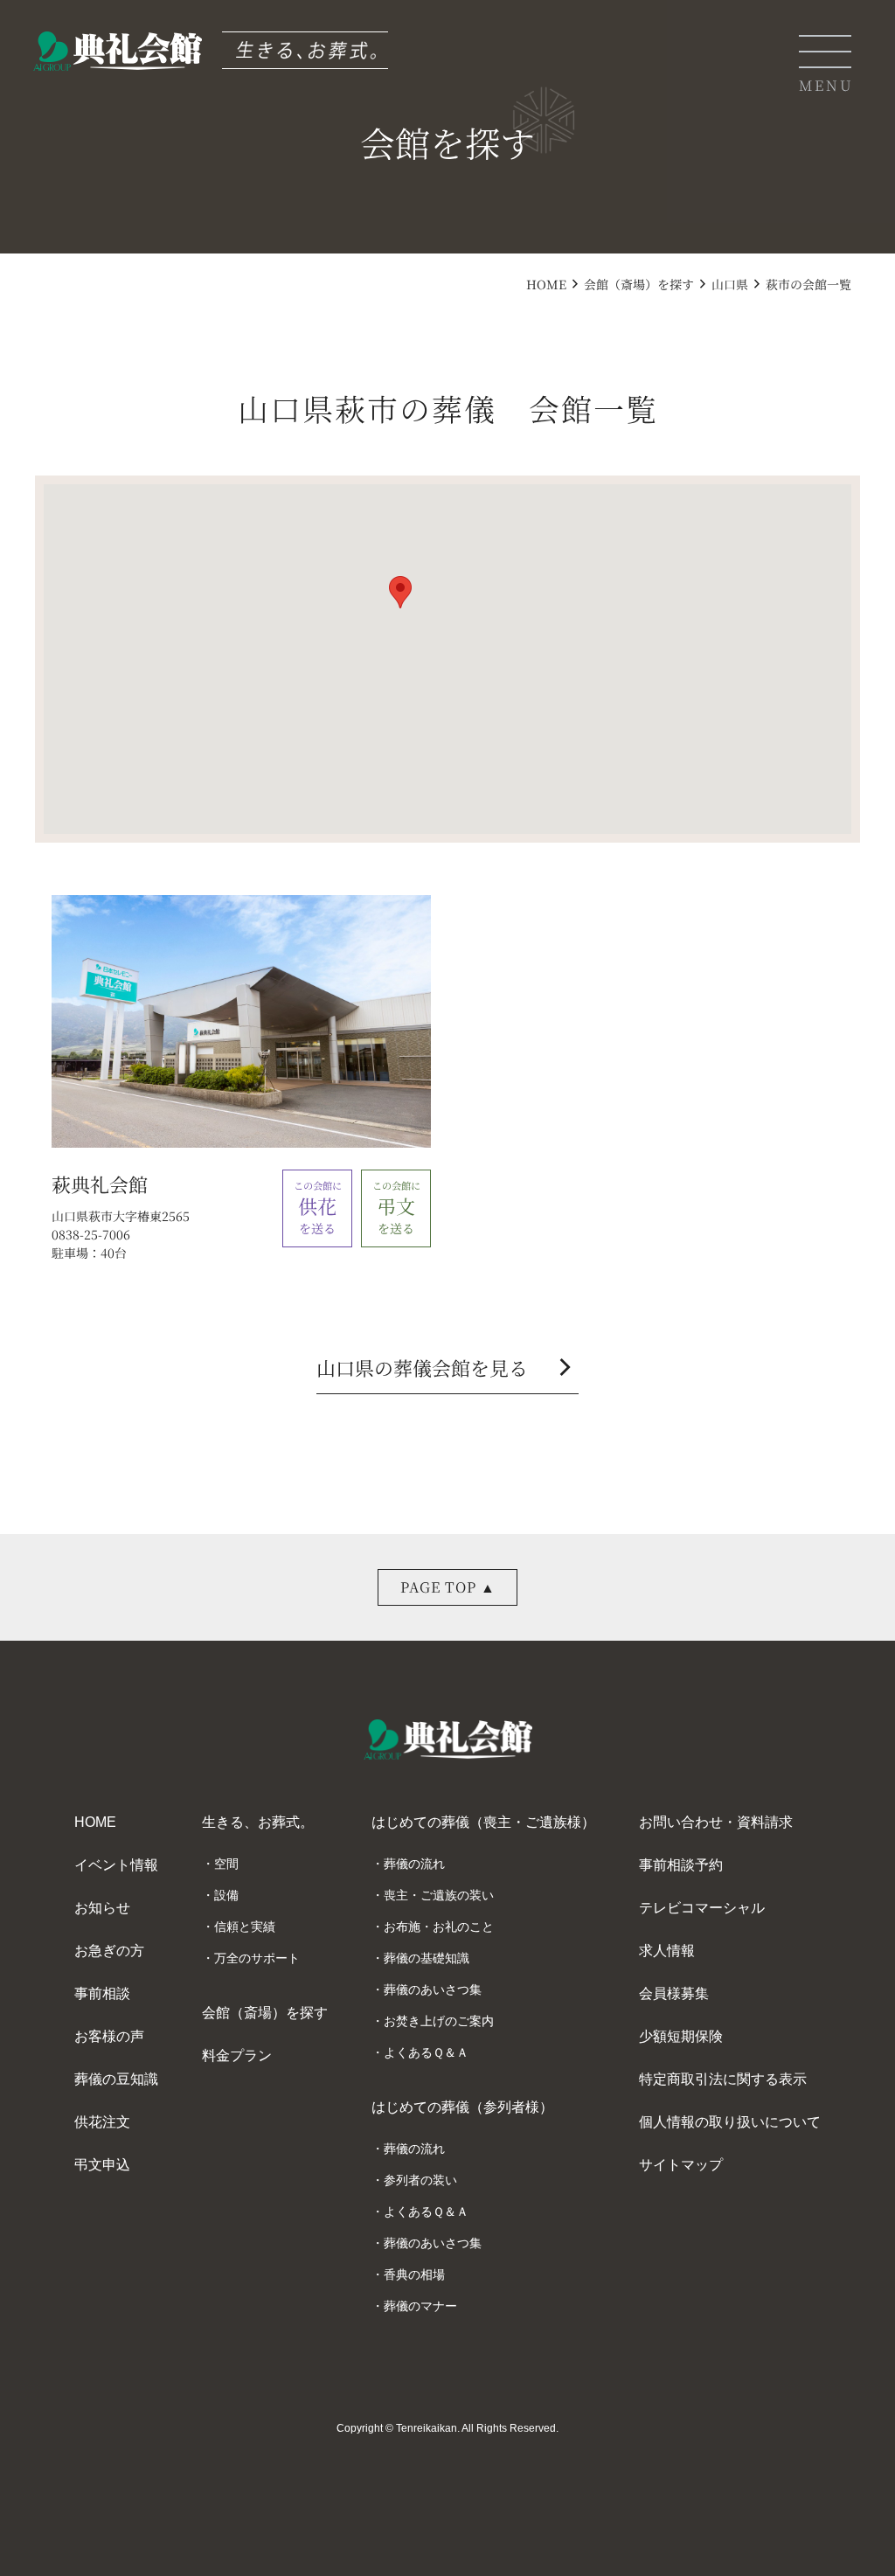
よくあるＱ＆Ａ (426, 2052)
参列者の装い (420, 2180)
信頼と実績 (245, 1927)
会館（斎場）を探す (639, 284)
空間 (226, 1864)
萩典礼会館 (100, 1184)
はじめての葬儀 (496, 336)
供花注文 (102, 2122)
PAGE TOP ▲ (448, 1587)
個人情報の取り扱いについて (730, 2122)
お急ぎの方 (109, 1951)
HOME (546, 284)
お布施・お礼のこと (439, 1927)
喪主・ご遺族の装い (439, 1895)
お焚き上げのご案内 (439, 2021)
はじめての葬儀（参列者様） (462, 2107)
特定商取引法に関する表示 (723, 2079)
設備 (226, 1895)
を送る (318, 1207)
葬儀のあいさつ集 (433, 1989)
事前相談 (102, 1993)
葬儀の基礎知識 (427, 1958)
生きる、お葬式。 (258, 1822)
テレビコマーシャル (702, 1908)
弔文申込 (102, 2165)
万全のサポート (257, 1958)
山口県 (730, 284)
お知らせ (102, 1908)
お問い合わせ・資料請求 (716, 1822)
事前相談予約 (681, 1865)
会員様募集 (674, 1993)
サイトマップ (681, 2165)
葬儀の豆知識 (116, 2079)
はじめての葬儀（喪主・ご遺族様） (483, 1822)
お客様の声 (109, 2036)
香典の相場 (414, 2274)
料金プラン (237, 2055)
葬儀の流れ (414, 1864)
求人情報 (667, 1951)
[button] (400, 592)
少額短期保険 (681, 2036)
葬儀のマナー (420, 2306)
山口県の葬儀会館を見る (447, 1369)
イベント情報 (116, 1865)
